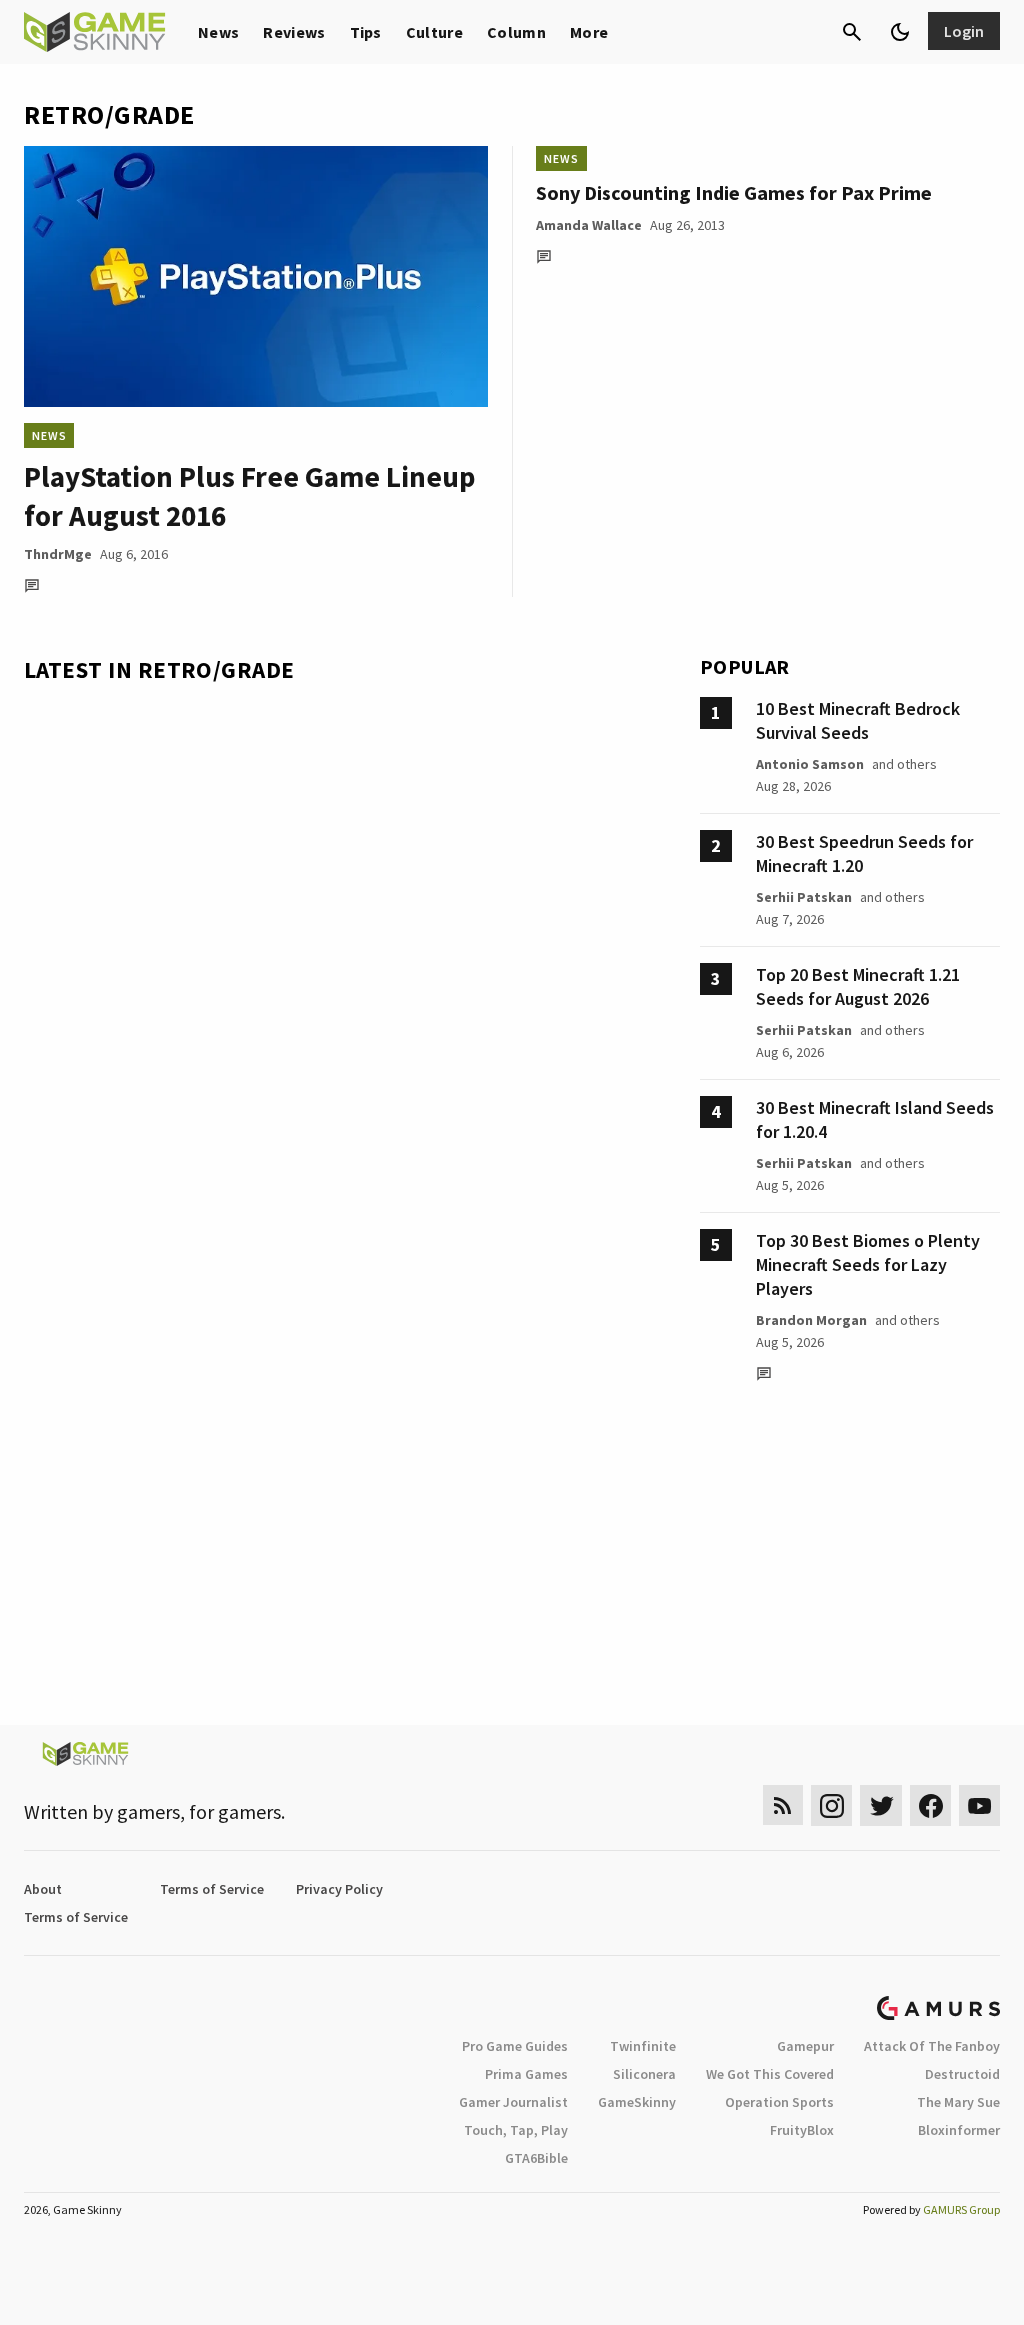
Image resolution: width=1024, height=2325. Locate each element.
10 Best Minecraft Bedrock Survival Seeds (858, 720)
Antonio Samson (810, 764)
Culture (434, 32)
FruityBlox (802, 2130)
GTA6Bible (536, 2158)
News (218, 32)
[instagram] (831, 1805)
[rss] (783, 1805)
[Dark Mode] (900, 32)
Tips (366, 32)
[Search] (852, 32)
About (43, 1889)
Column (516, 32)
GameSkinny (637, 2102)
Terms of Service (212, 1889)
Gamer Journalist (513, 2102)
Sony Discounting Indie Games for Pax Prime (734, 192)
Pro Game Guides (515, 2046)
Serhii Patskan (804, 897)
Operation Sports (779, 2102)
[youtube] (980, 1805)
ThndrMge (58, 554)
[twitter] (881, 1805)
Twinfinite (643, 2046)
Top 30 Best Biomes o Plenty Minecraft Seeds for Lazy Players (868, 1264)
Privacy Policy (339, 1889)
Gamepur (805, 2046)
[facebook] (930, 1805)
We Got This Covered (770, 2074)
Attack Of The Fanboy (932, 2046)
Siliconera (644, 2074)
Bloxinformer (959, 2130)
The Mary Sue (958, 2102)
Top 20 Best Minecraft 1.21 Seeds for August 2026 (858, 986)
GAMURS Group (961, 2209)
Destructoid (962, 2074)
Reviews (294, 32)
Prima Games (526, 2074)
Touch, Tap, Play (516, 2130)
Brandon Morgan (811, 1320)
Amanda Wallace (589, 225)
